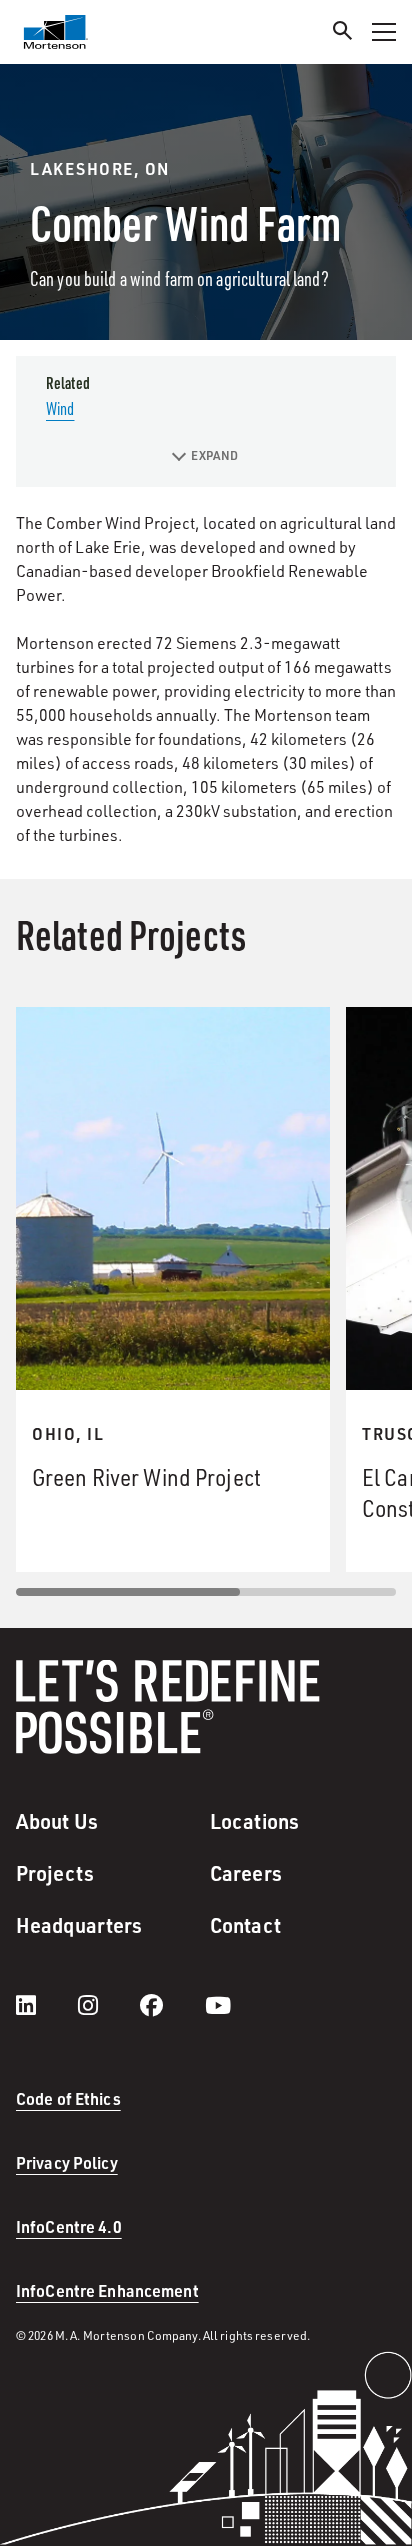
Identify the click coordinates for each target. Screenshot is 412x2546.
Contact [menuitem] (245, 1925)
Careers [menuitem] (246, 1873)
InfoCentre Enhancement (107, 2290)
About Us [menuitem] (57, 1821)
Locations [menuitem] (254, 1821)
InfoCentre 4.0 (69, 2226)
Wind (60, 408)
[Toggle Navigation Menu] (384, 32)
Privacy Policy (67, 2162)
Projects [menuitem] (55, 1873)
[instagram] (108, 2005)
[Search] (343, 33)
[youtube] (218, 2005)
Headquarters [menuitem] (79, 1925)
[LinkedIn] (46, 2005)
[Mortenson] (56, 32)
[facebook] (171, 2005)
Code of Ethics (68, 2098)
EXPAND (214, 455)
